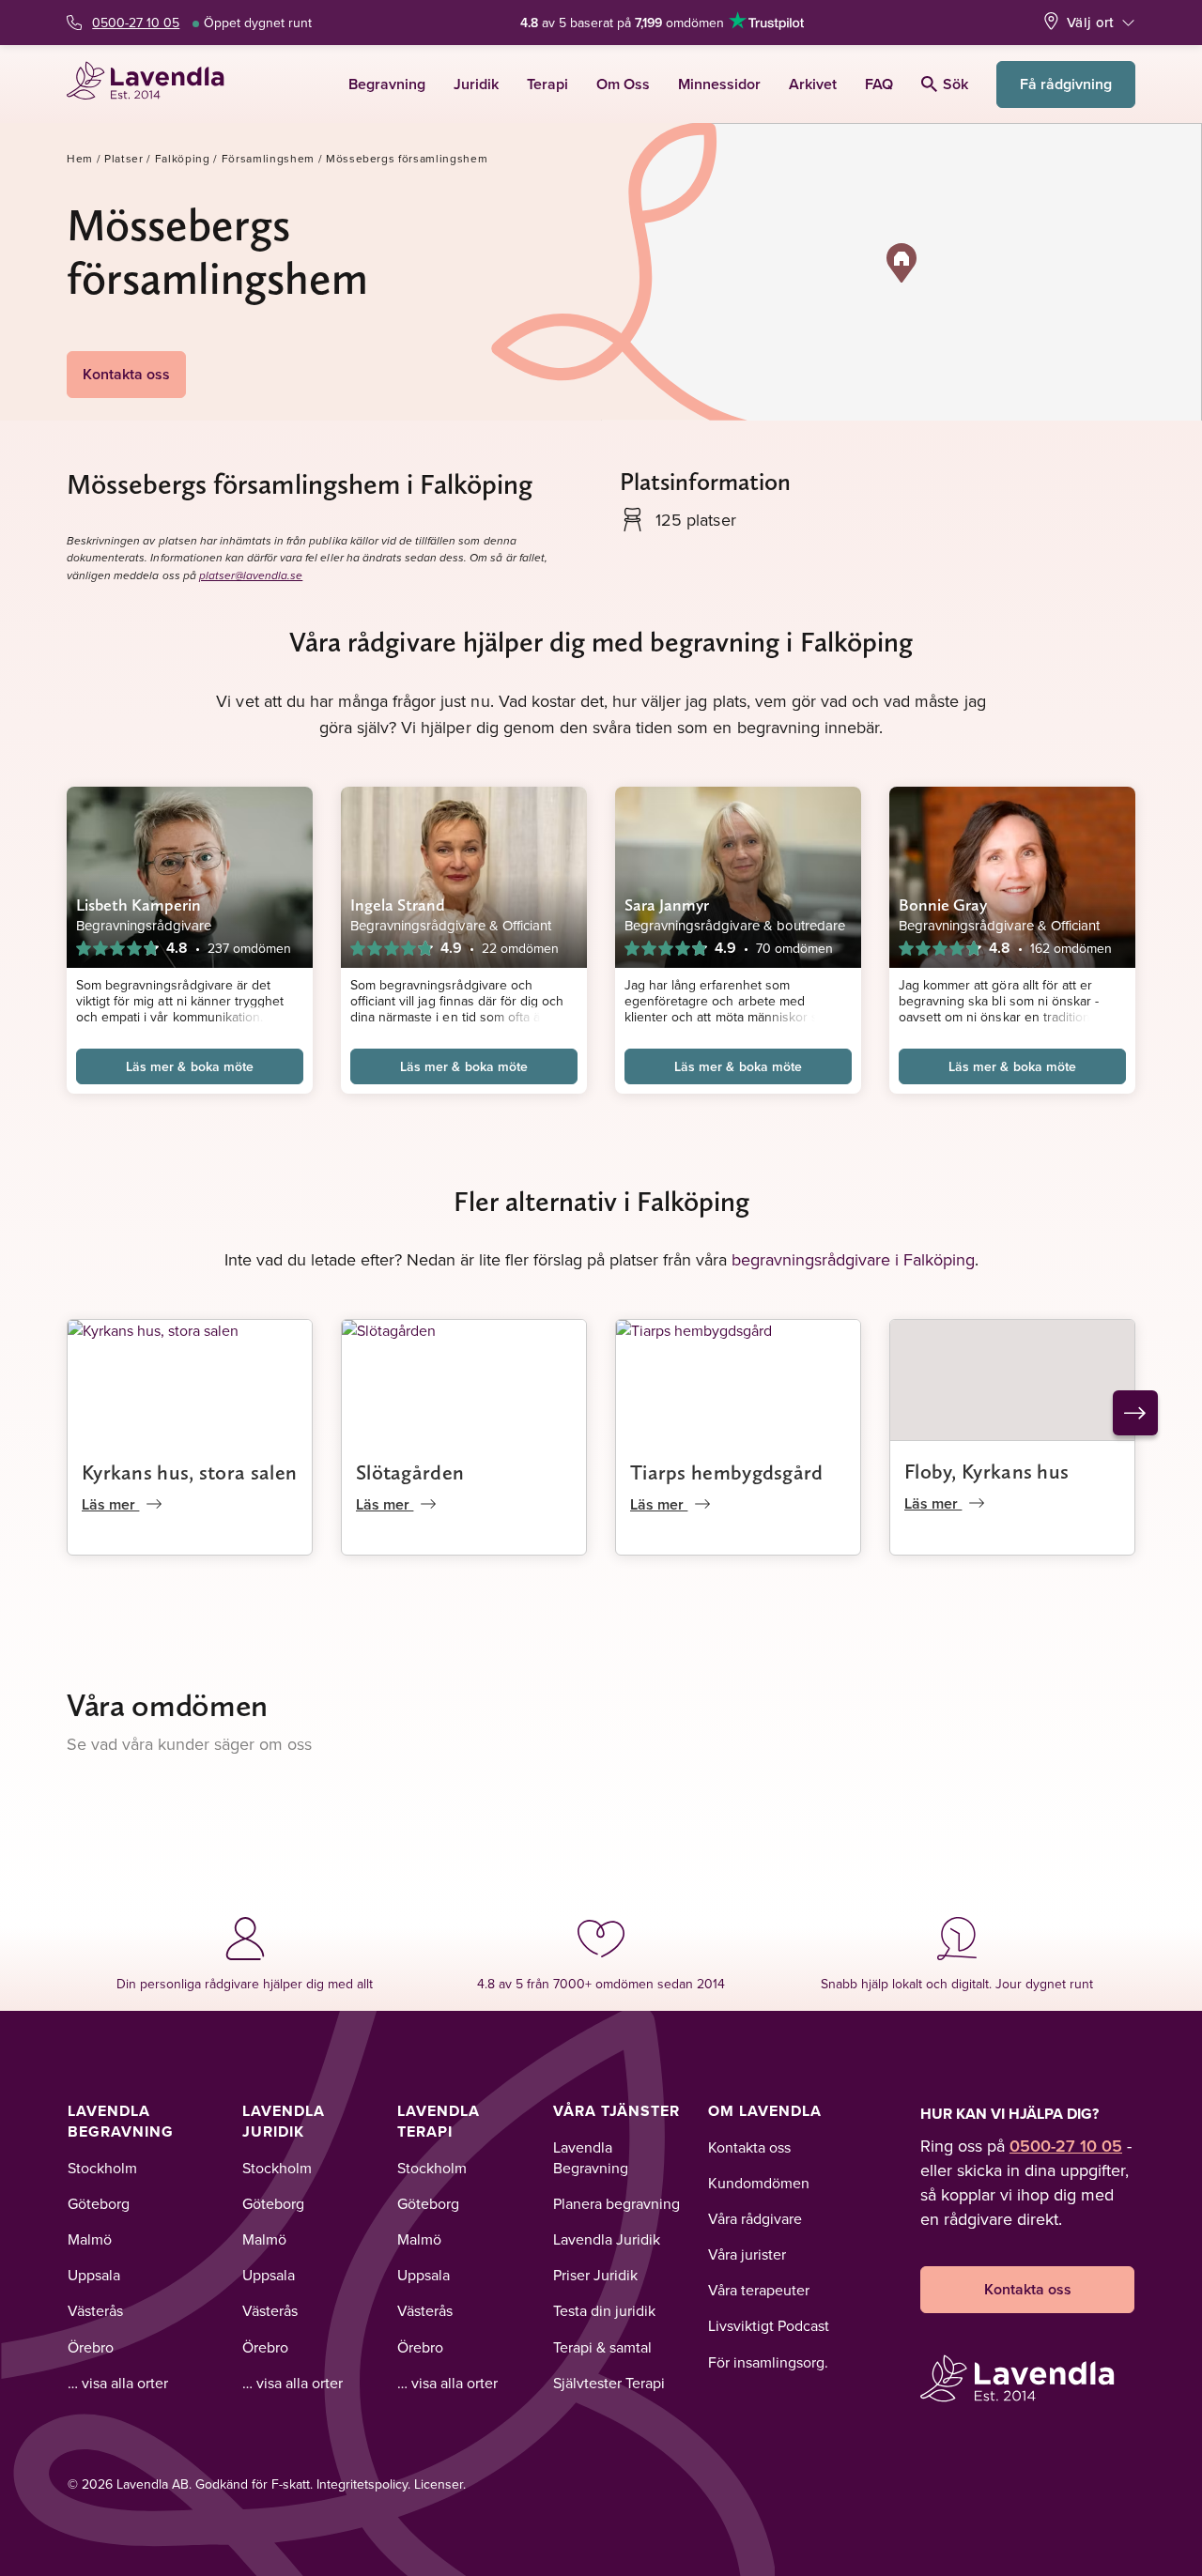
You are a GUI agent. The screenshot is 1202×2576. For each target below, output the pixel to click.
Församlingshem (268, 158)
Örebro (91, 2347)
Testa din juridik (604, 2310)
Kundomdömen (759, 2183)
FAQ (879, 84)
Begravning (387, 84)
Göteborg (99, 2203)
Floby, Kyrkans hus (986, 1471)
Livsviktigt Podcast (769, 2325)
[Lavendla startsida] (154, 84)
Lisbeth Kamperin (139, 905)
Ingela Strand (398, 905)
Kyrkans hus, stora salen (189, 1472)
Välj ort (1090, 22)
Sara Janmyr (667, 905)
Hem (80, 158)
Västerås (95, 2310)
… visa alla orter (118, 2383)
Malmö (90, 2239)
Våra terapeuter (759, 2290)
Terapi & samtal (602, 2347)
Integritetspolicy (362, 2484)
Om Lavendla (765, 2111)
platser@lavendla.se (251, 576)
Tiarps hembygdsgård (727, 1472)
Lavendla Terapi (439, 2121)
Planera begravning (616, 2203)
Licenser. (440, 2484)
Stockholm (102, 2168)
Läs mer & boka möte (190, 1066)
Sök (955, 84)
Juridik (476, 84)
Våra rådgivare (755, 2218)
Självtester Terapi (609, 2383)
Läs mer (110, 1504)
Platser (124, 158)
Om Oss (623, 84)
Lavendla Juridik (284, 2121)
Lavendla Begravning (121, 2121)
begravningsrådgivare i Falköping (853, 1259)
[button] (901, 263)
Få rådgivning (1066, 84)
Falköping (183, 158)
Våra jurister (747, 2254)
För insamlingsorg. (768, 2362)
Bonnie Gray (943, 905)
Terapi (547, 84)
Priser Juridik (595, 2275)
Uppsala (94, 2275)
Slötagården (410, 1472)
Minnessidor (719, 84)
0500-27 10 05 (136, 23)
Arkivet (813, 84)
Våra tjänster (616, 2111)
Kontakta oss (126, 374)
